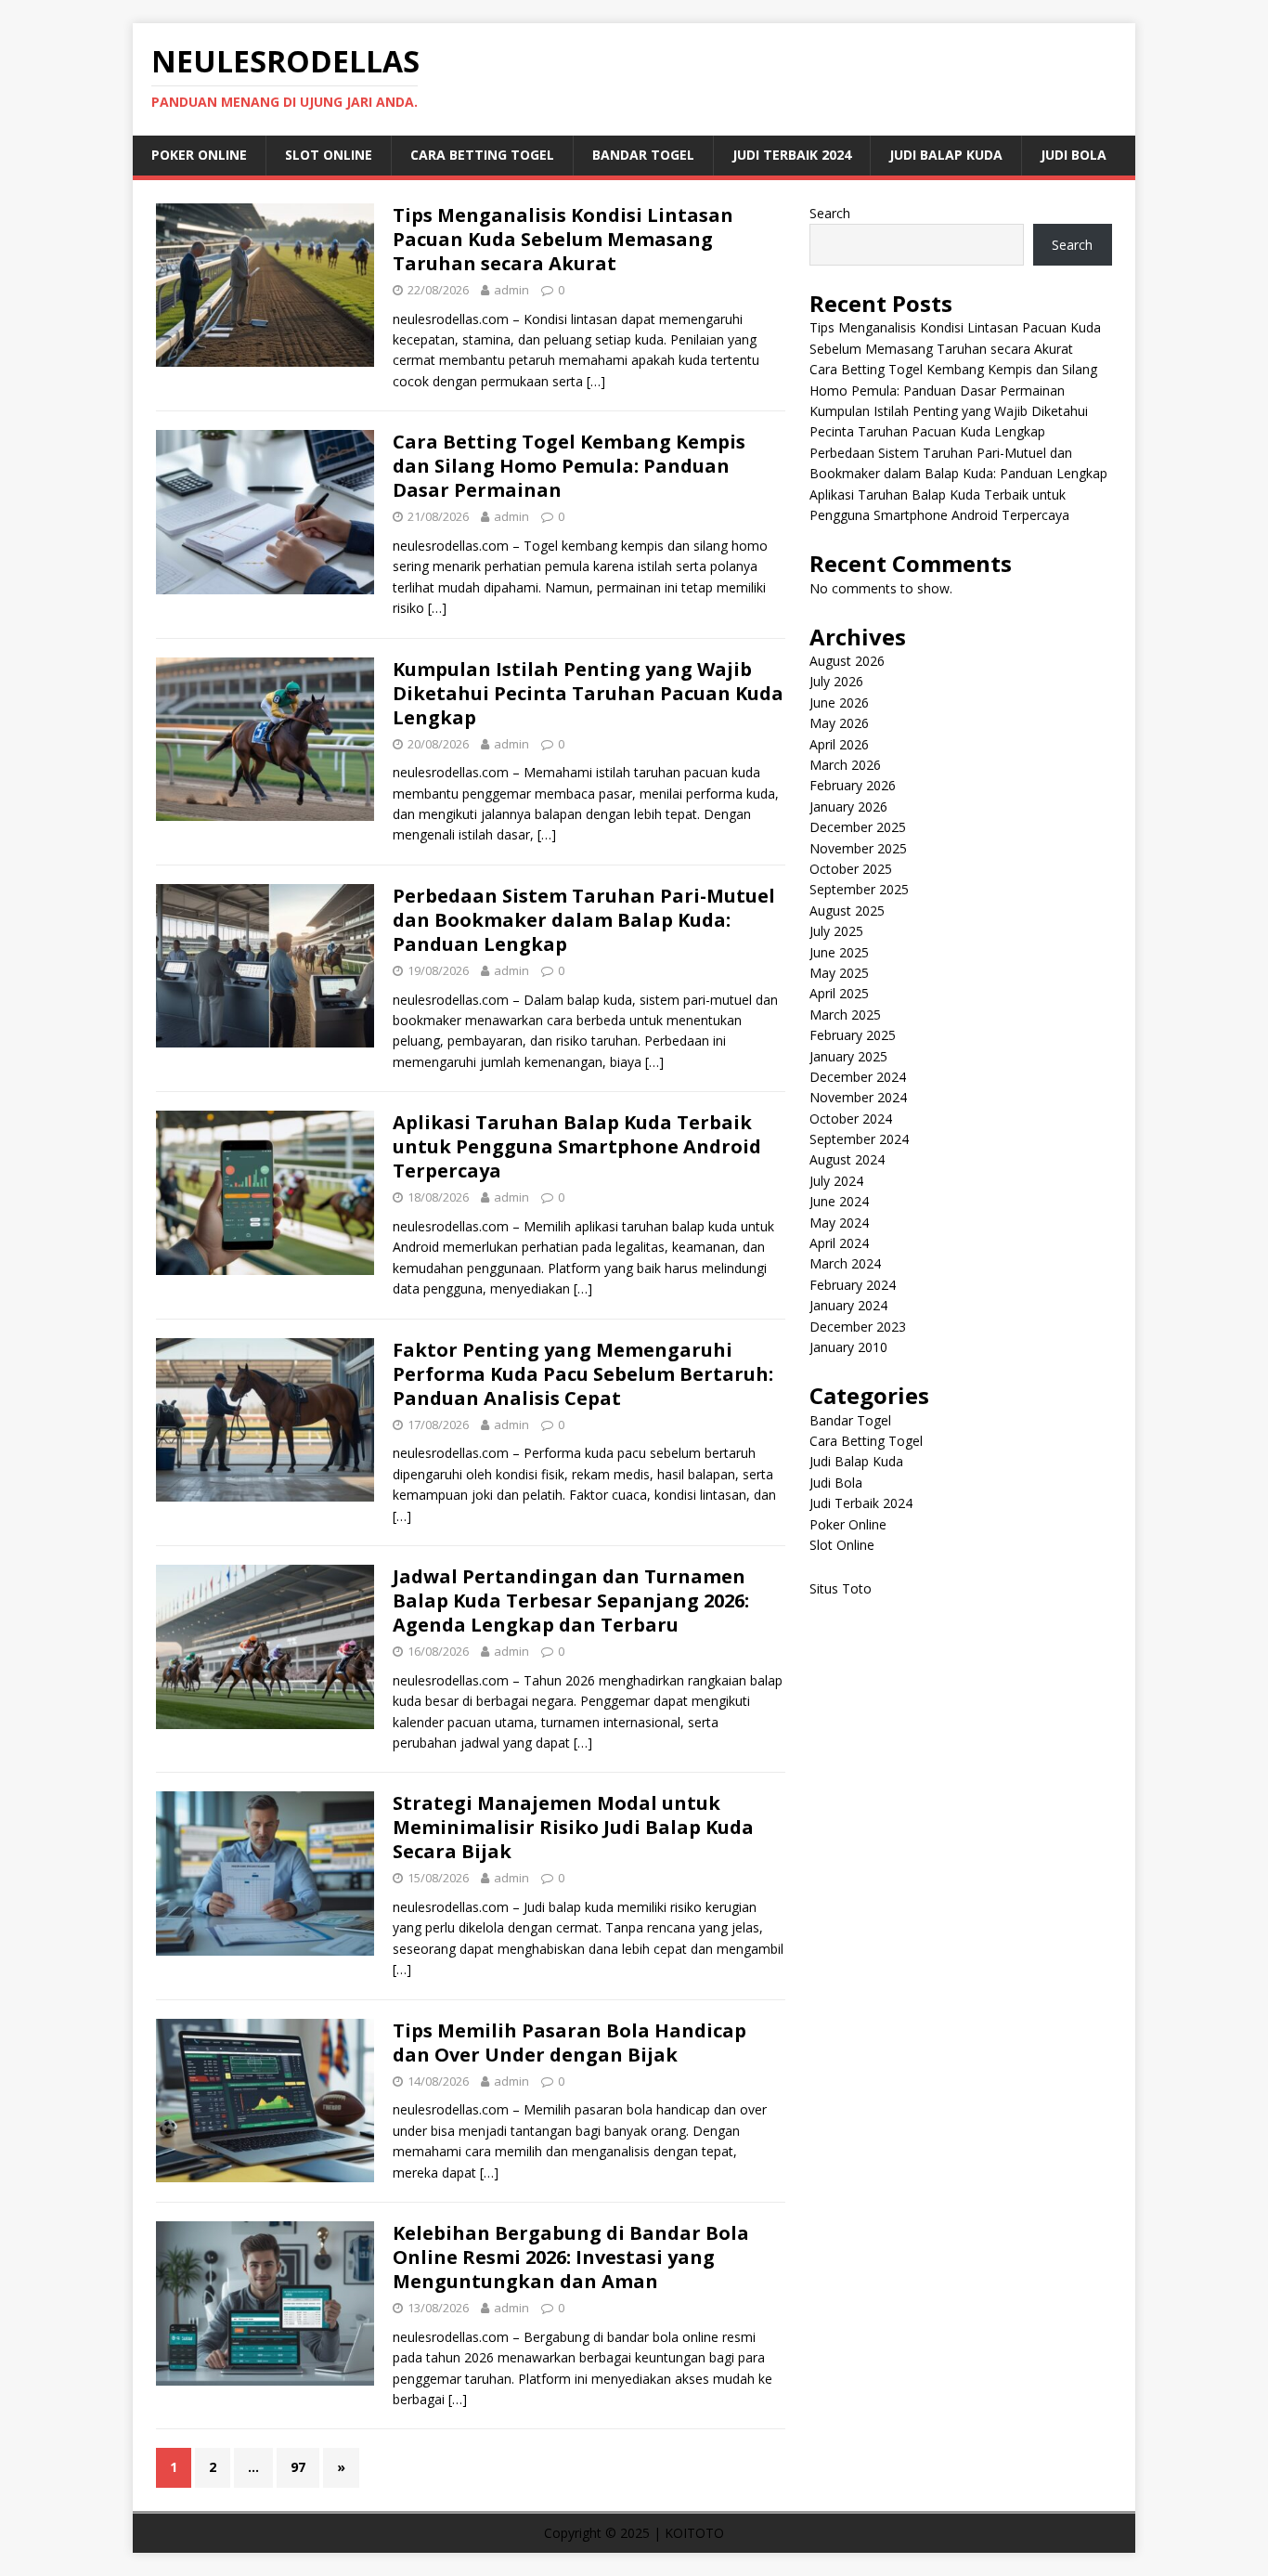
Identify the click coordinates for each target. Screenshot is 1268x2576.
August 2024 (847, 1159)
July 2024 (836, 1181)
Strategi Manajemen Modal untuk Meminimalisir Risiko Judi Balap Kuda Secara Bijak (573, 1827)
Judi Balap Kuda (946, 155)
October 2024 (851, 1119)
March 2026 (845, 765)
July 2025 (836, 931)
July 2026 (836, 681)
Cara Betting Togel (482, 155)
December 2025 (858, 827)
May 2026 (839, 723)
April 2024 (839, 1243)
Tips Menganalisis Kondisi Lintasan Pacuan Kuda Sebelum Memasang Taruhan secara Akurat (563, 239)
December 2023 (858, 1327)
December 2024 (858, 1077)
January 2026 (848, 807)
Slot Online (329, 155)
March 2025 (845, 1015)
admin (511, 290)
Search (830, 213)
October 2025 (851, 869)
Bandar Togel (643, 155)
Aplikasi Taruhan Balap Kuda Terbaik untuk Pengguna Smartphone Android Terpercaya (577, 1146)
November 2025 (858, 848)
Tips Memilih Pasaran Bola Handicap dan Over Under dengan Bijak (569, 2043)
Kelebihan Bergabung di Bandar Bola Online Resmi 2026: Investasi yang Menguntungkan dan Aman (571, 2257)
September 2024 (859, 1139)
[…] (596, 381)
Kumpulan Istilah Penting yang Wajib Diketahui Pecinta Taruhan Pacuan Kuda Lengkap (588, 693)
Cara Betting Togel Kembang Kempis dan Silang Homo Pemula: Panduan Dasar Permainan (569, 466)
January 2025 (848, 1056)
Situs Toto (841, 1588)
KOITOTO (694, 2533)
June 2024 (839, 1201)
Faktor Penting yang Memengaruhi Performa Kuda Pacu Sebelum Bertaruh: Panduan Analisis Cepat (583, 1374)
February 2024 (853, 1285)
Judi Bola (1074, 155)
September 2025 (859, 889)
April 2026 (839, 744)
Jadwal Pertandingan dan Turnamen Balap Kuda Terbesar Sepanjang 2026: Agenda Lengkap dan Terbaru (571, 1600)
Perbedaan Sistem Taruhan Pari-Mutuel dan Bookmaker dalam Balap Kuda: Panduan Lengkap (584, 920)
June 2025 (839, 952)
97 (298, 2467)
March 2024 (845, 1263)
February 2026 (853, 785)
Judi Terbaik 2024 (792, 155)
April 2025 (839, 993)
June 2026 (839, 703)
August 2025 (847, 911)
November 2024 (858, 1097)
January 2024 (848, 1305)
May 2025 (839, 973)
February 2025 (853, 1035)
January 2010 (848, 1347)
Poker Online (199, 155)
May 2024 (839, 1223)
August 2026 (847, 661)
